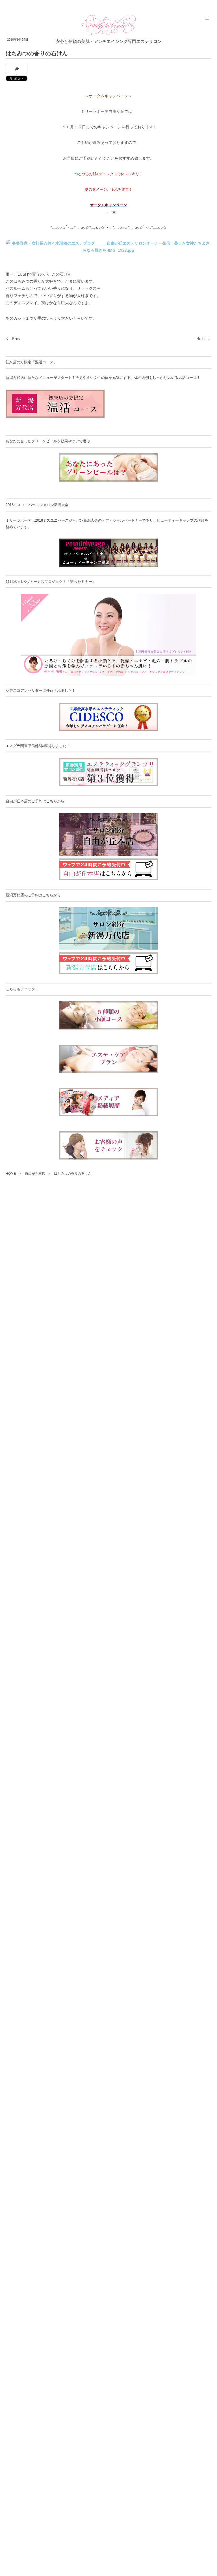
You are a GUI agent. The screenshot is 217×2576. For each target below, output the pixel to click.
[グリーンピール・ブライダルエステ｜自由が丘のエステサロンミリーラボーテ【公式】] (109, 25)
